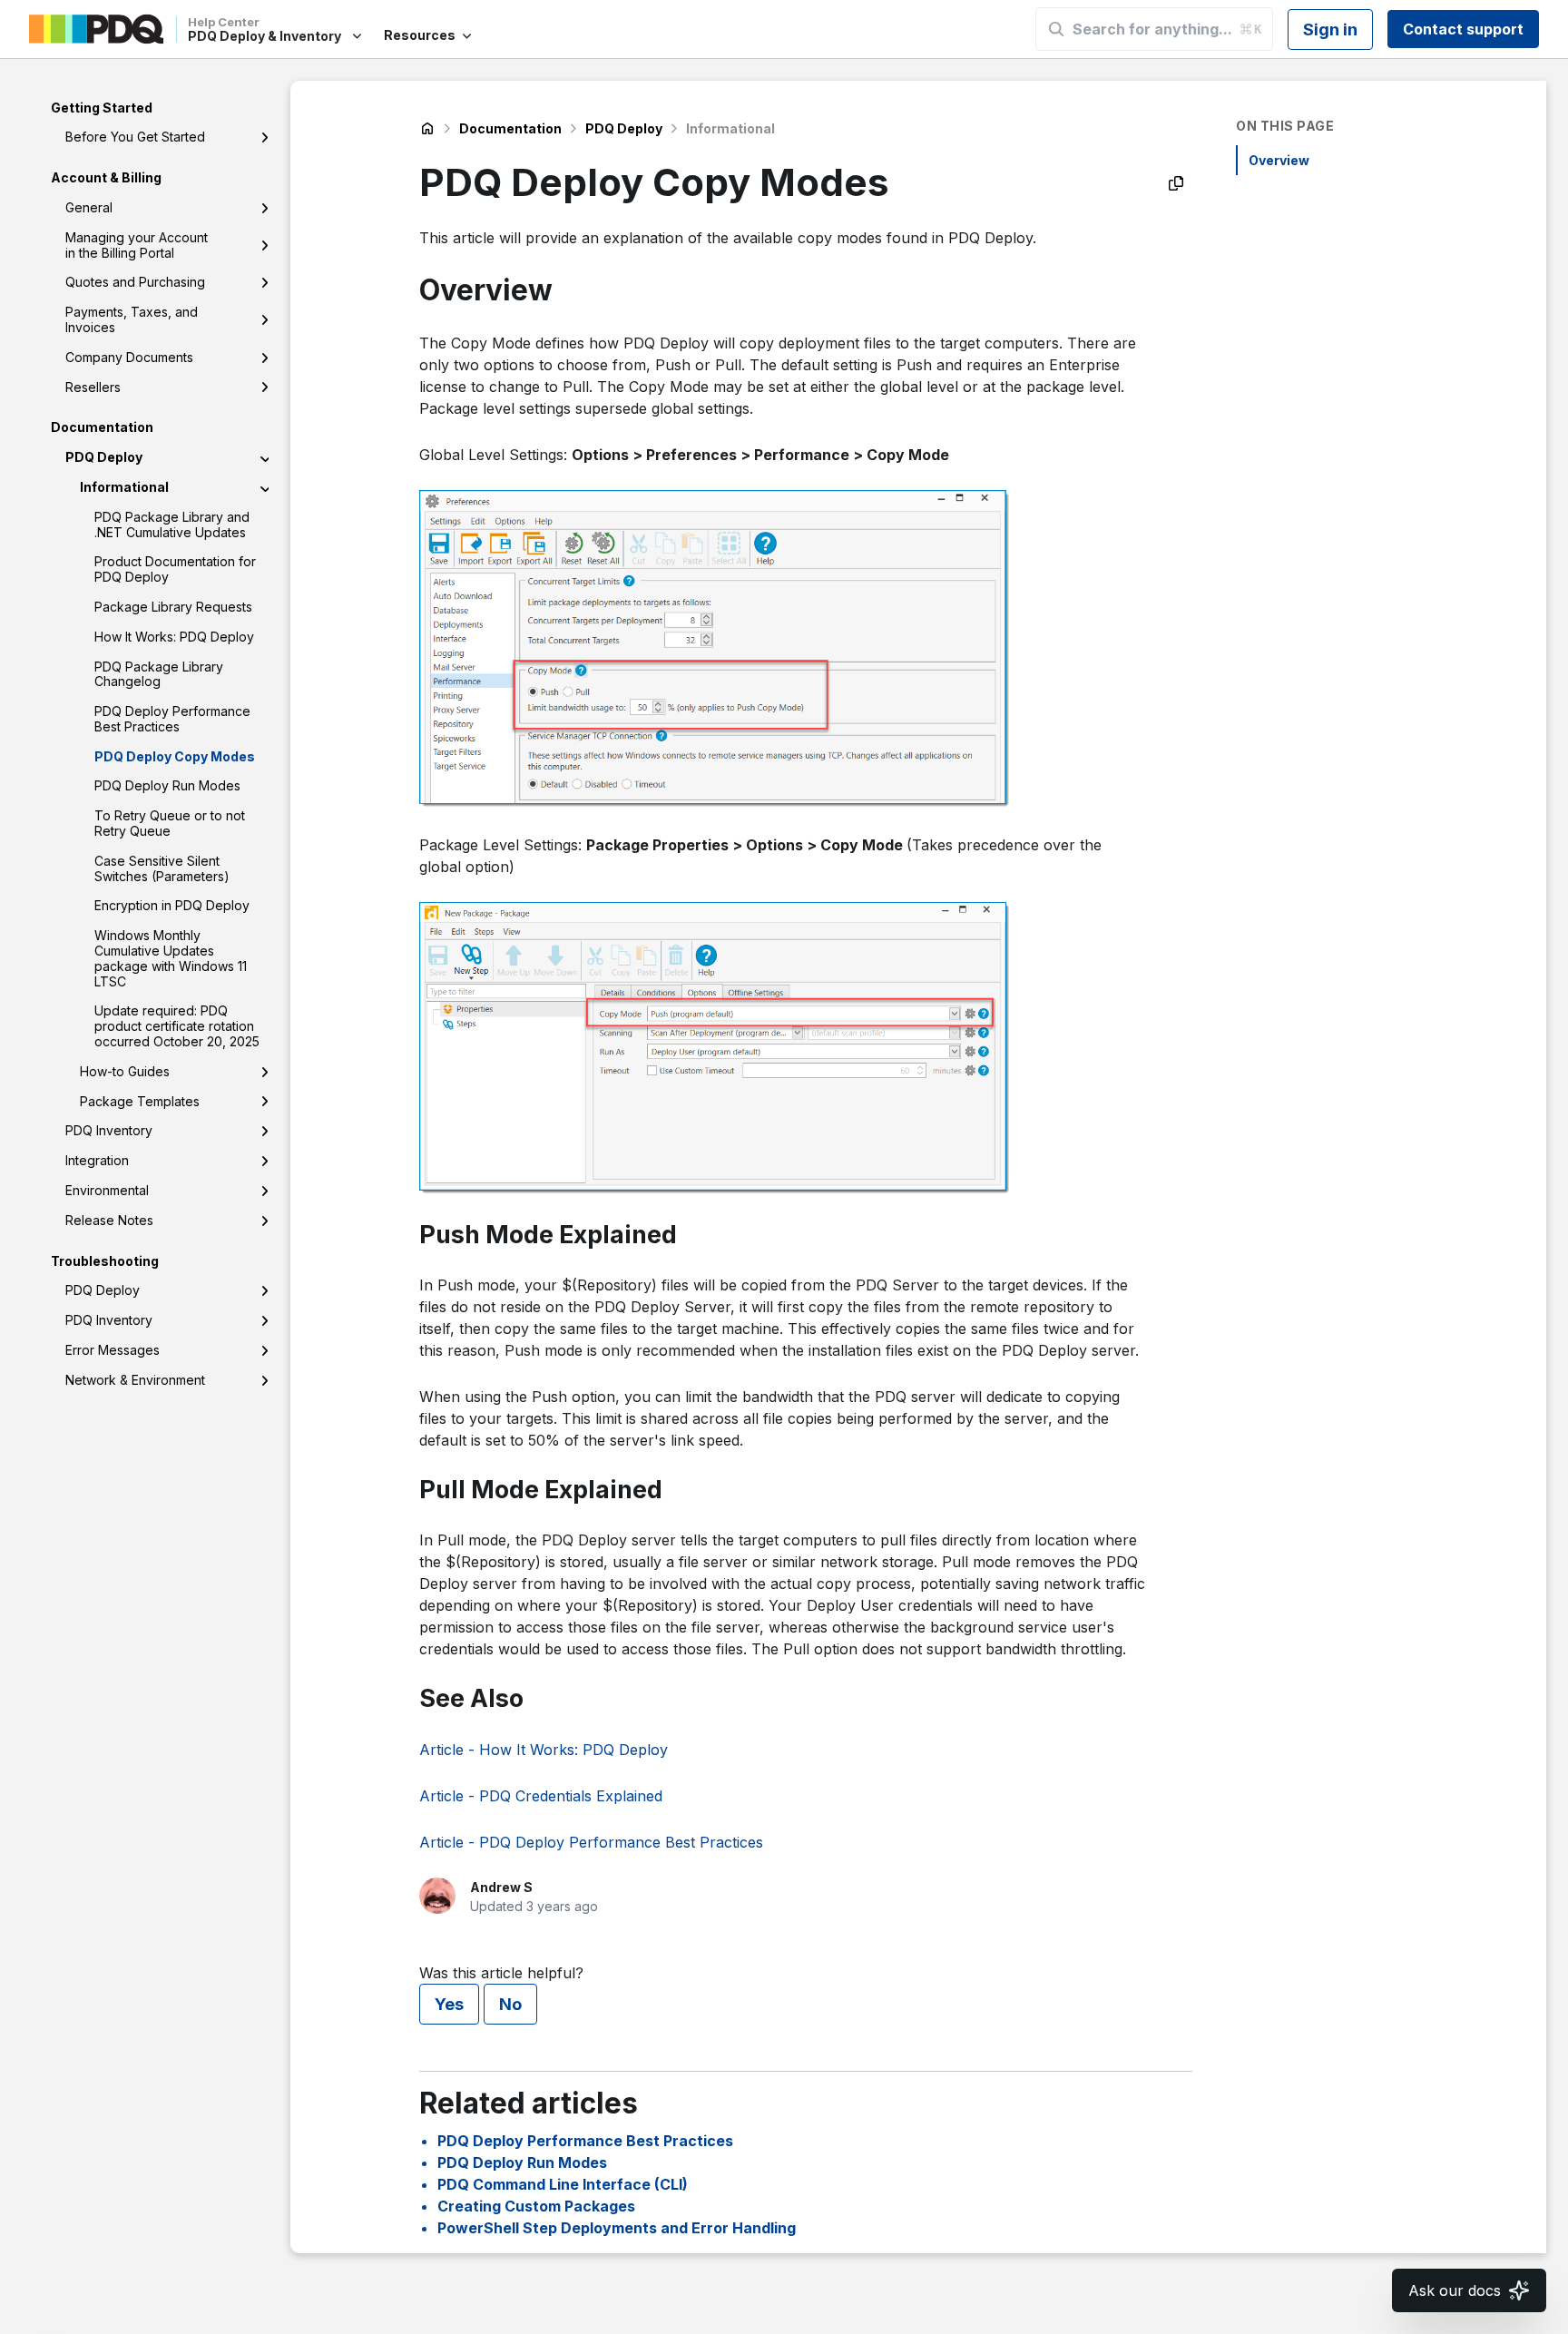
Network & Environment (135, 1380)
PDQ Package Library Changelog (159, 674)
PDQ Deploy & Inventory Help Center (427, 129)
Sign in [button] (1330, 29)
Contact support (1463, 29)
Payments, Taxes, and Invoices (132, 320)
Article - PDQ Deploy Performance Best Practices (591, 1842)
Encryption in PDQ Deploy (172, 906)
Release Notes (109, 1220)
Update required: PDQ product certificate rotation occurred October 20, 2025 (177, 1027)
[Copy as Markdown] (1176, 183)
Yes (449, 2004)
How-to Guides (125, 1071)
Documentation (510, 128)
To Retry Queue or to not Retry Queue (170, 824)
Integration (97, 1161)
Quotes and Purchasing (135, 283)
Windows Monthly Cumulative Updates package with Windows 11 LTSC (171, 959)
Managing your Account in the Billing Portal (137, 245)
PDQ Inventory (109, 1131)
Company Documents (129, 357)
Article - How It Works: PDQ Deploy (544, 1750)
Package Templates (140, 1101)
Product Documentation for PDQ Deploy (175, 570)
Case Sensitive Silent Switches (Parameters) (162, 868)
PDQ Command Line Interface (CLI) (563, 2184)
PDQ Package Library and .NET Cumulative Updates (172, 525)
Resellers (93, 387)
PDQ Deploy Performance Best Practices (172, 720)
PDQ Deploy (104, 458)
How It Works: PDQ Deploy (174, 637)
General (89, 207)
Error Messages (113, 1350)
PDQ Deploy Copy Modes (175, 756)
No (510, 2004)
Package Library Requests (173, 607)
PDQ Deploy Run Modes (167, 786)
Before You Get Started (135, 137)
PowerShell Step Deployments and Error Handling (617, 2228)
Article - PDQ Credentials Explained (541, 1796)
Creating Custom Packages (536, 2206)
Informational (124, 487)
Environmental (107, 1190)
